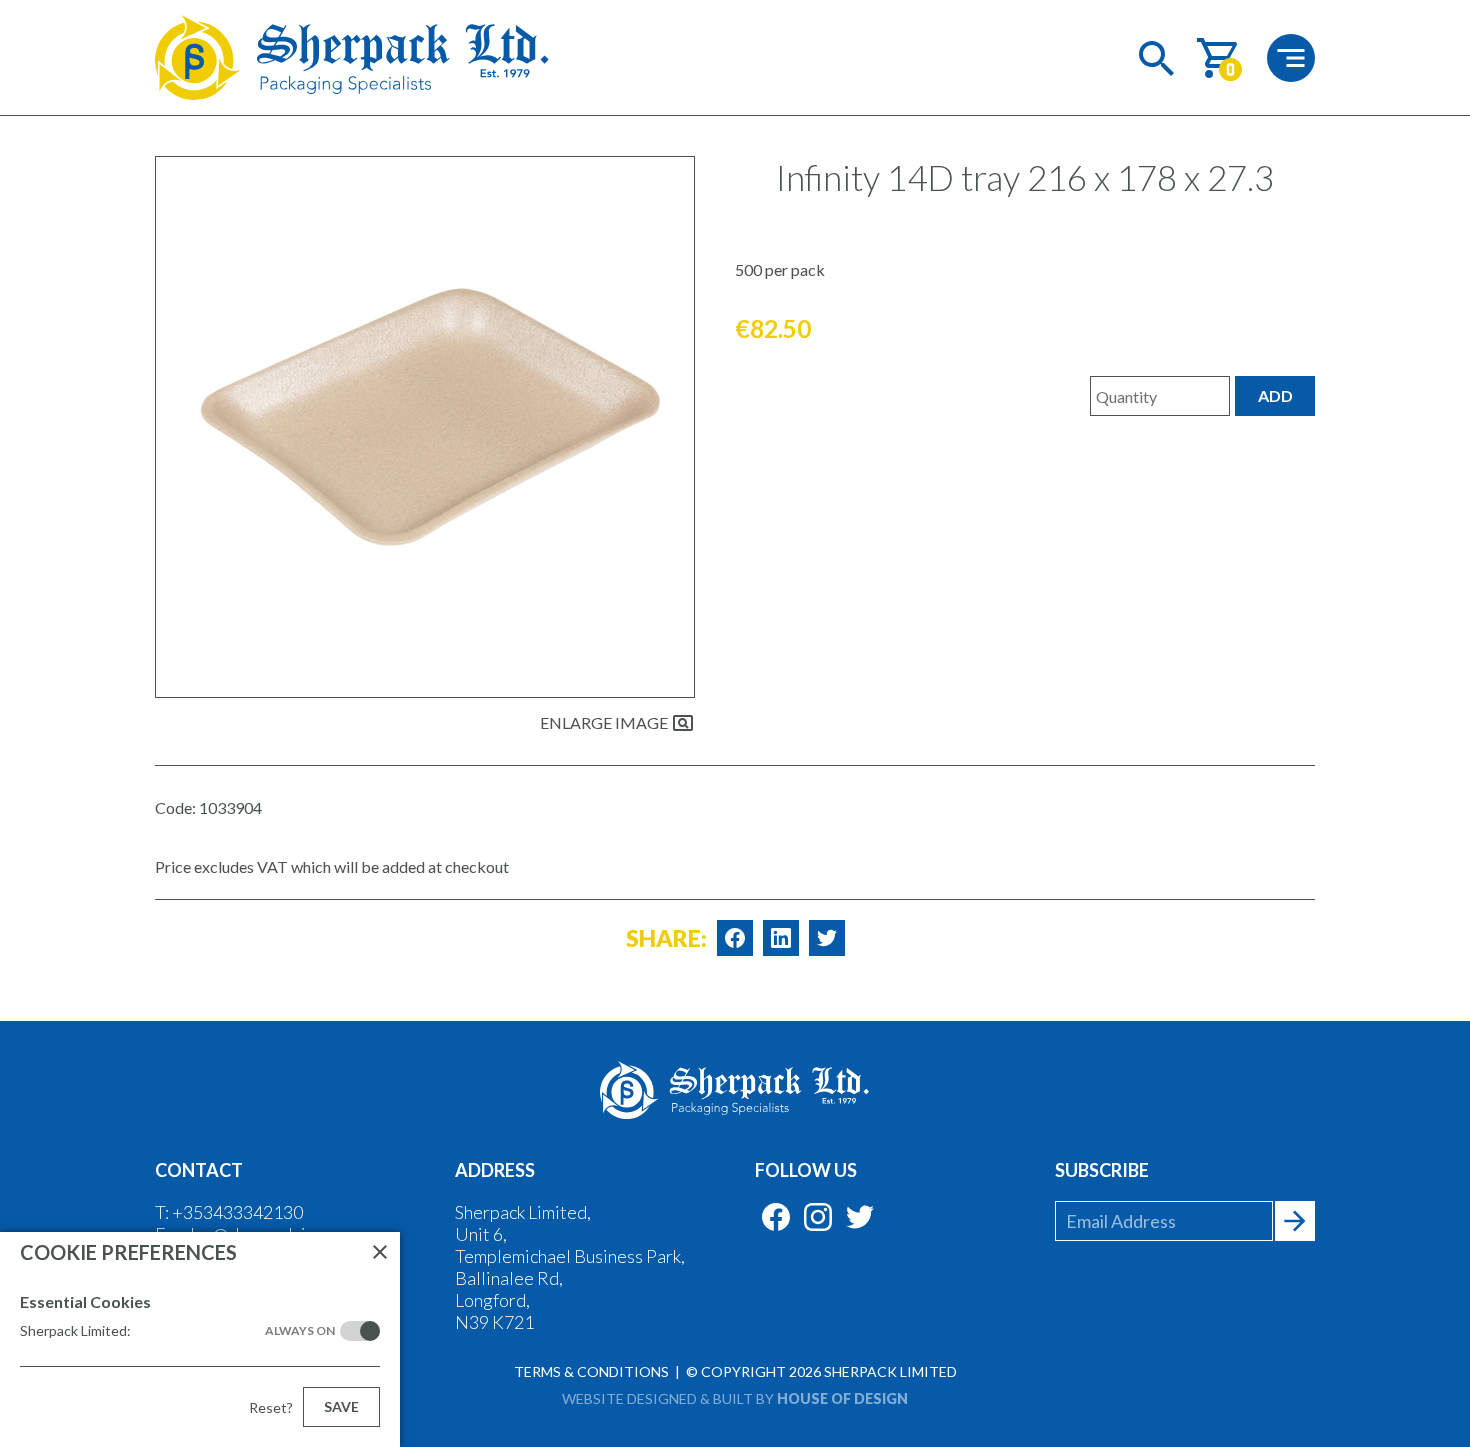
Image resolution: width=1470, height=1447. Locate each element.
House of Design (842, 1398)
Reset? (271, 1407)
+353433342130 (237, 1212)
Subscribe (1102, 1170)
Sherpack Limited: (177, 1330)
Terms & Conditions (591, 1371)
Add (1275, 395)
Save (341, 1406)
